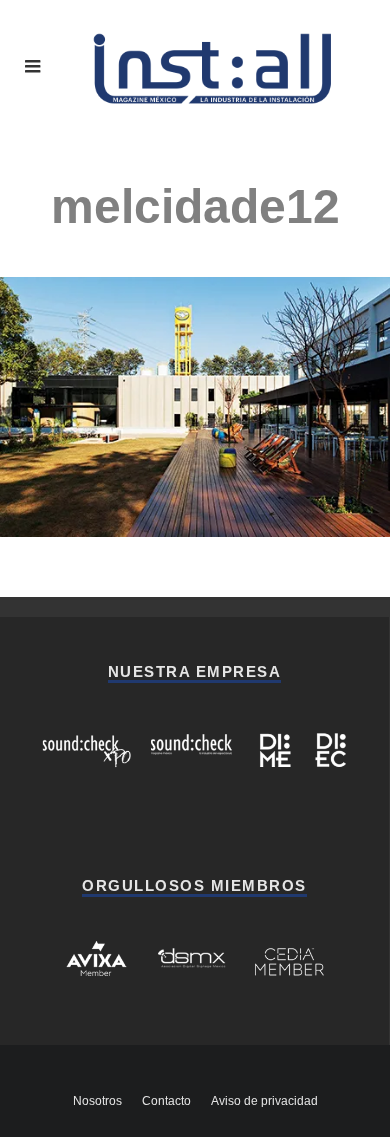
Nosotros (97, 1101)
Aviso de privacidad (264, 1101)
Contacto (166, 1101)
